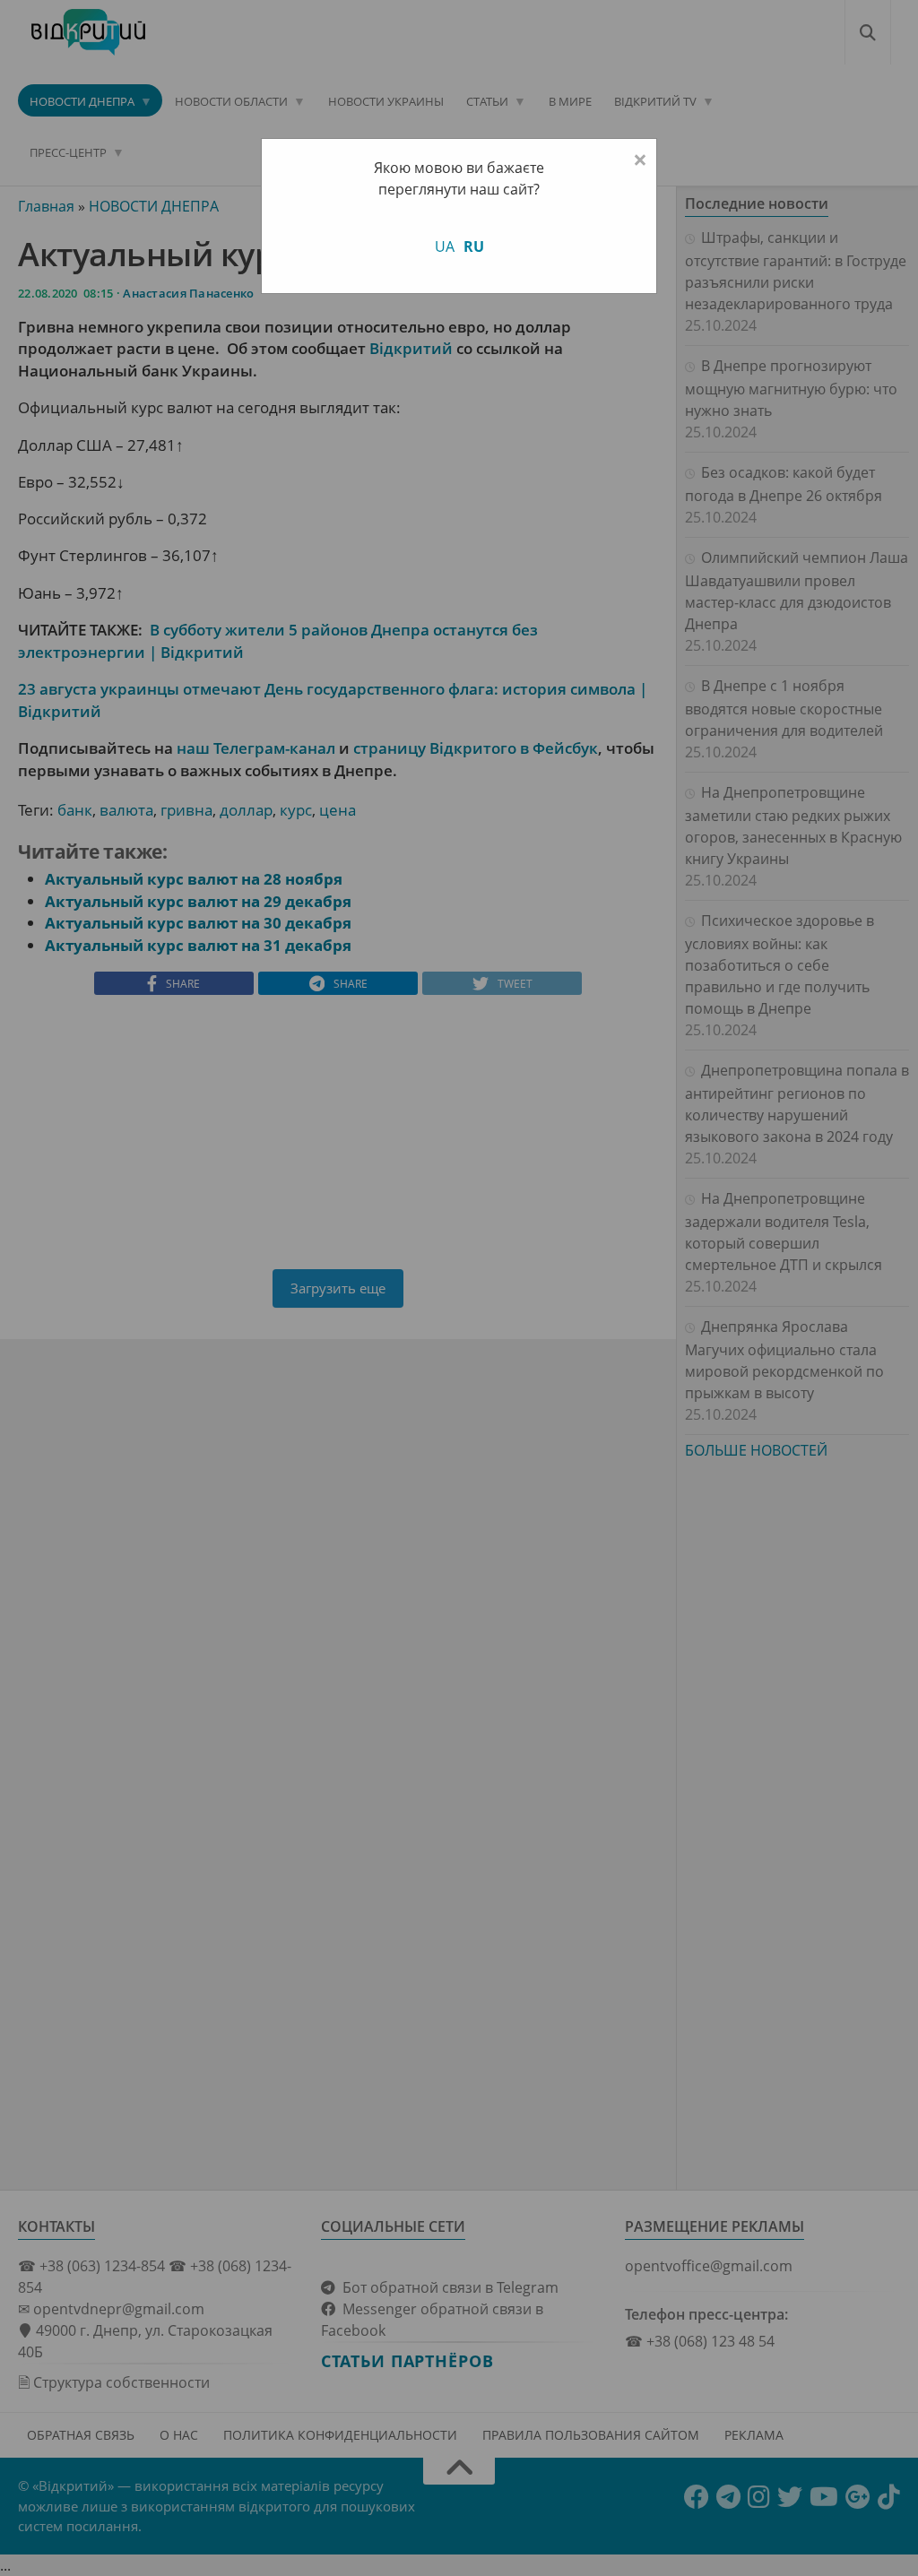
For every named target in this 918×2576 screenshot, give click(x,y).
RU (474, 246)
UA (445, 246)
